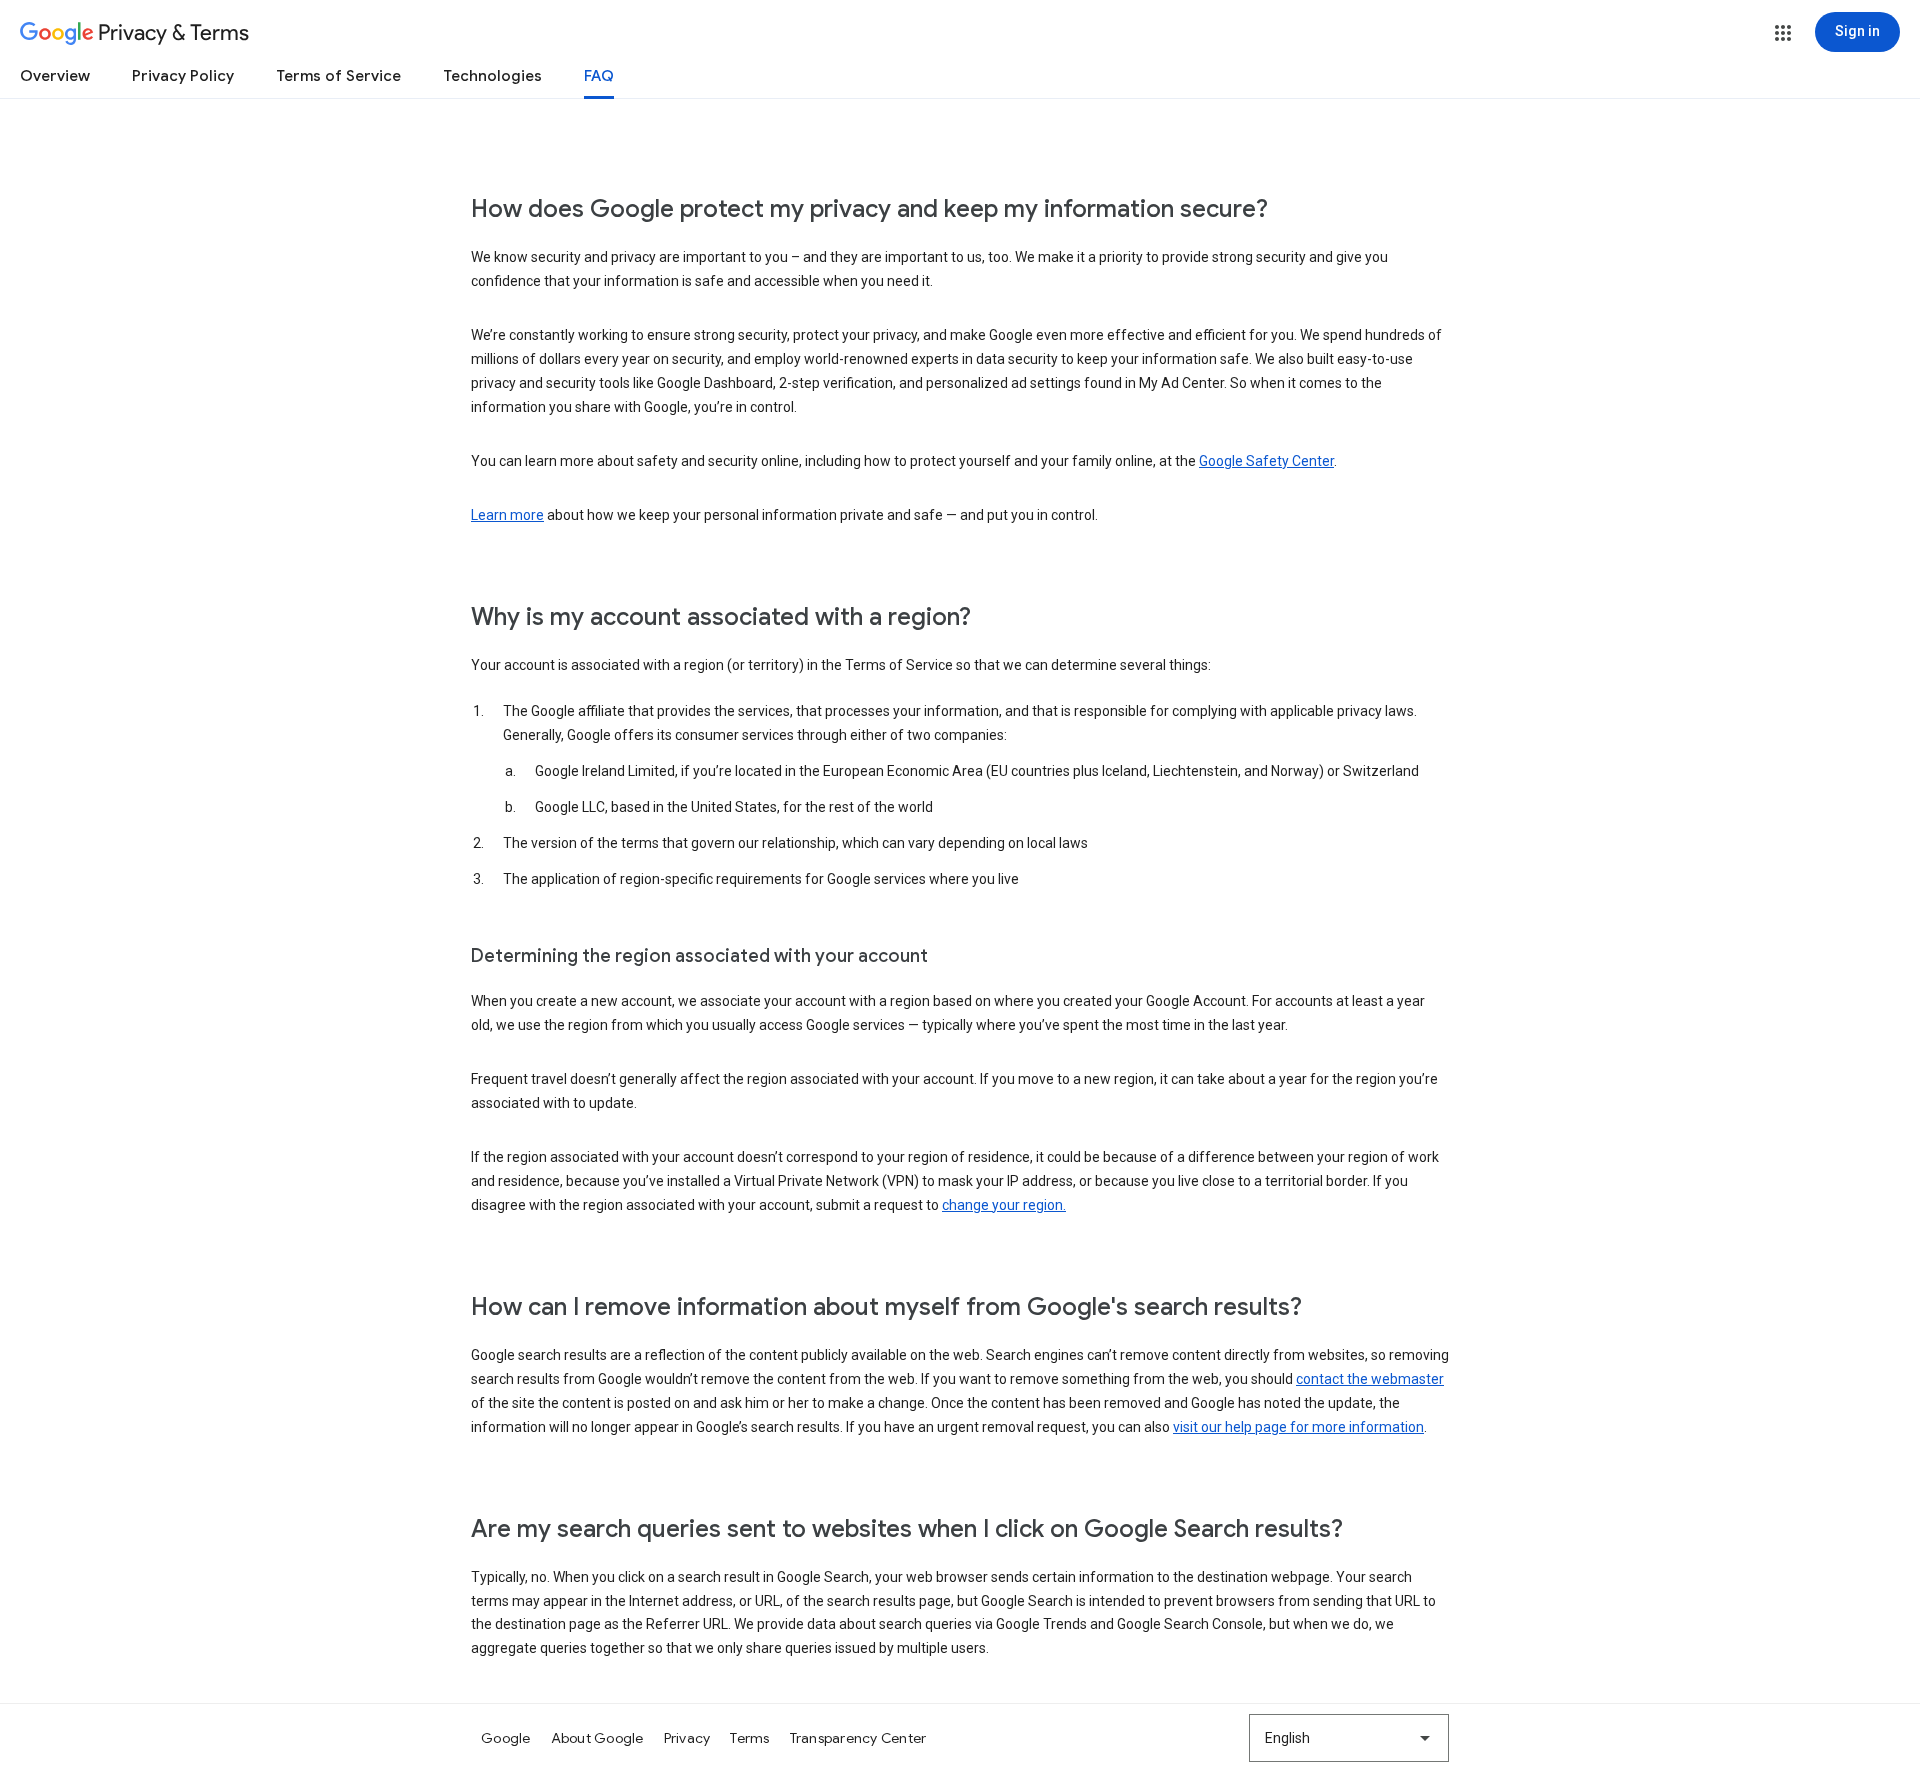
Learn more (507, 515)
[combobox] (1349, 1738)
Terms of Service (338, 76)
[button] (1783, 33)
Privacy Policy (183, 76)
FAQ (599, 76)
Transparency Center (858, 1738)
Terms (749, 1738)
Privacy (687, 1738)
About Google (597, 1738)
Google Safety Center (1266, 461)
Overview (55, 76)
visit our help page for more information (1298, 1427)
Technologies (492, 76)
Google (506, 1738)
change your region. (1004, 1205)
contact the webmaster (1370, 1379)
